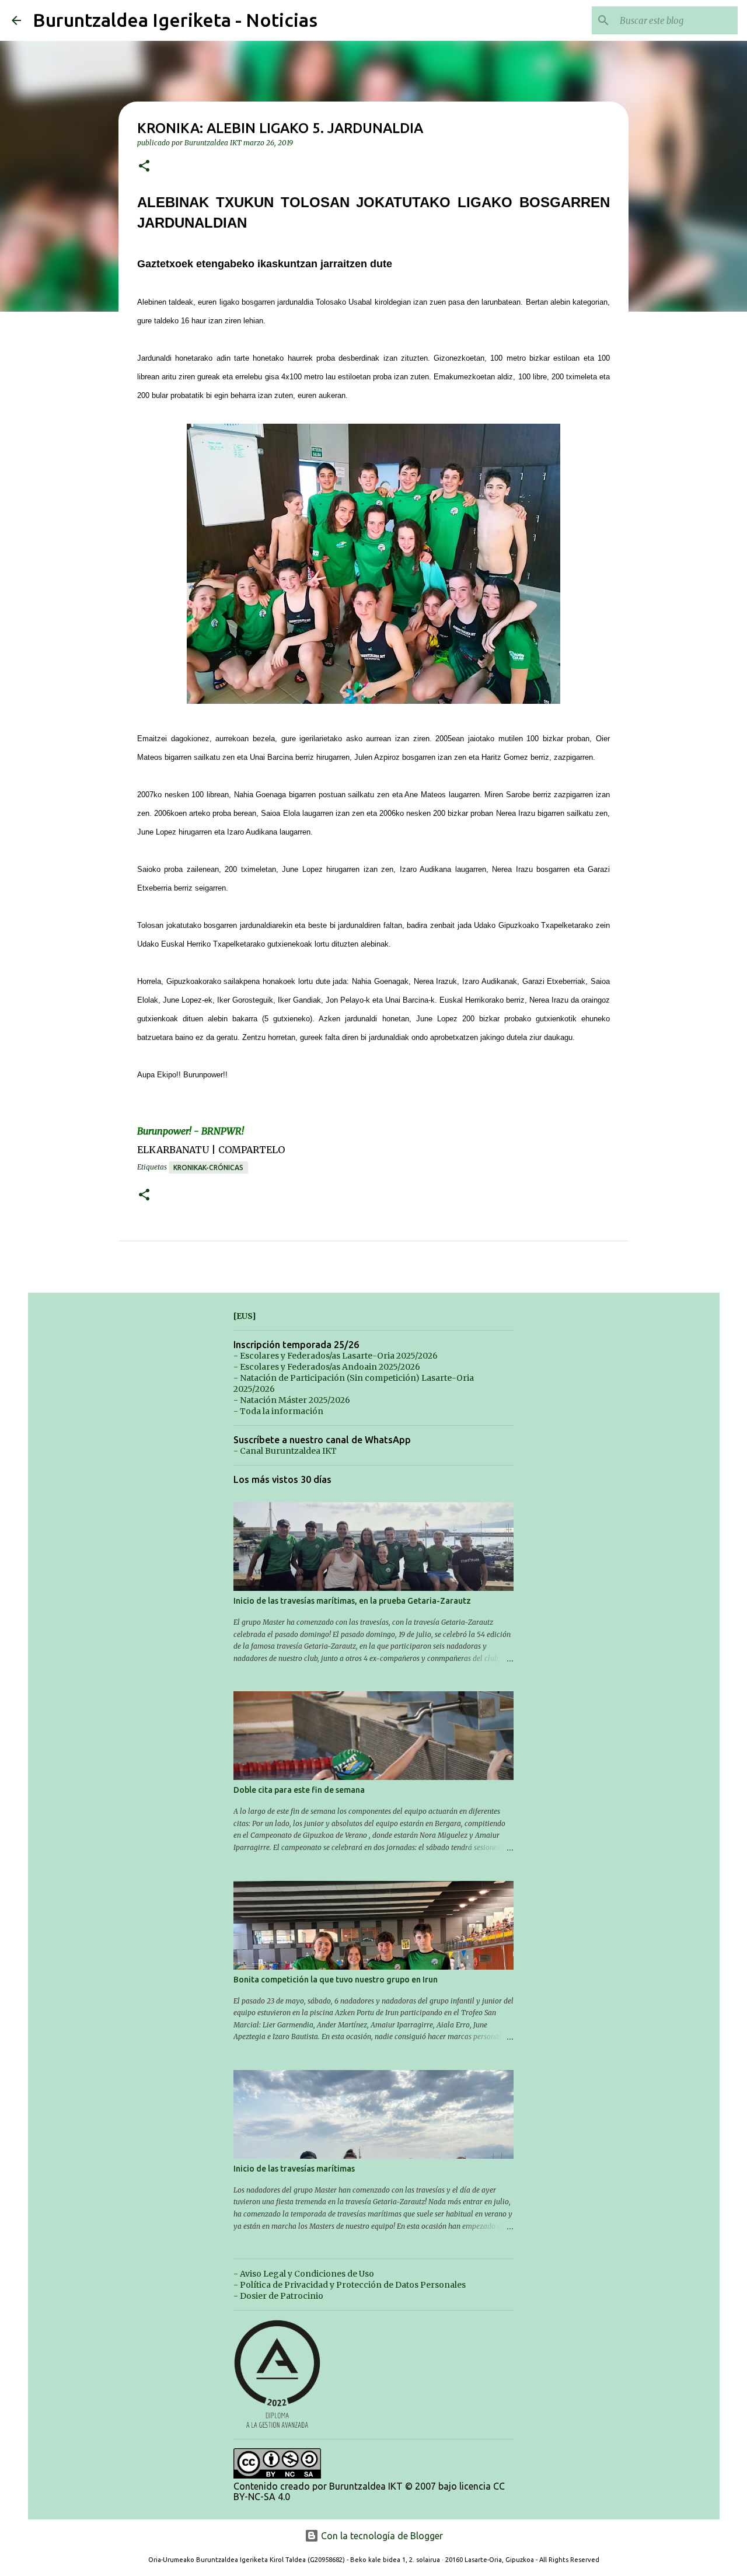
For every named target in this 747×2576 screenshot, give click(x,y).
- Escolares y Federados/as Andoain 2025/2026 (327, 1367)
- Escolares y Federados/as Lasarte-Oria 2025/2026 (336, 1356)
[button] (144, 167)
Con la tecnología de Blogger (381, 2536)
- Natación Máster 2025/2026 (292, 1400)
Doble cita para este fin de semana (299, 1790)
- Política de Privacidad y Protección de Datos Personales (350, 2285)
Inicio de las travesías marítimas (294, 2169)
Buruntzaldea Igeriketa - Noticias (175, 20)
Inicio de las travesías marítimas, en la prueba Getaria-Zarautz (352, 1601)
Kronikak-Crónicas (208, 1167)
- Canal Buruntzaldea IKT (285, 1451)
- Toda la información (278, 1411)
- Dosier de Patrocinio (278, 2296)
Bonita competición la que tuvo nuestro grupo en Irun (336, 1980)
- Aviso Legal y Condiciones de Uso (304, 2274)
